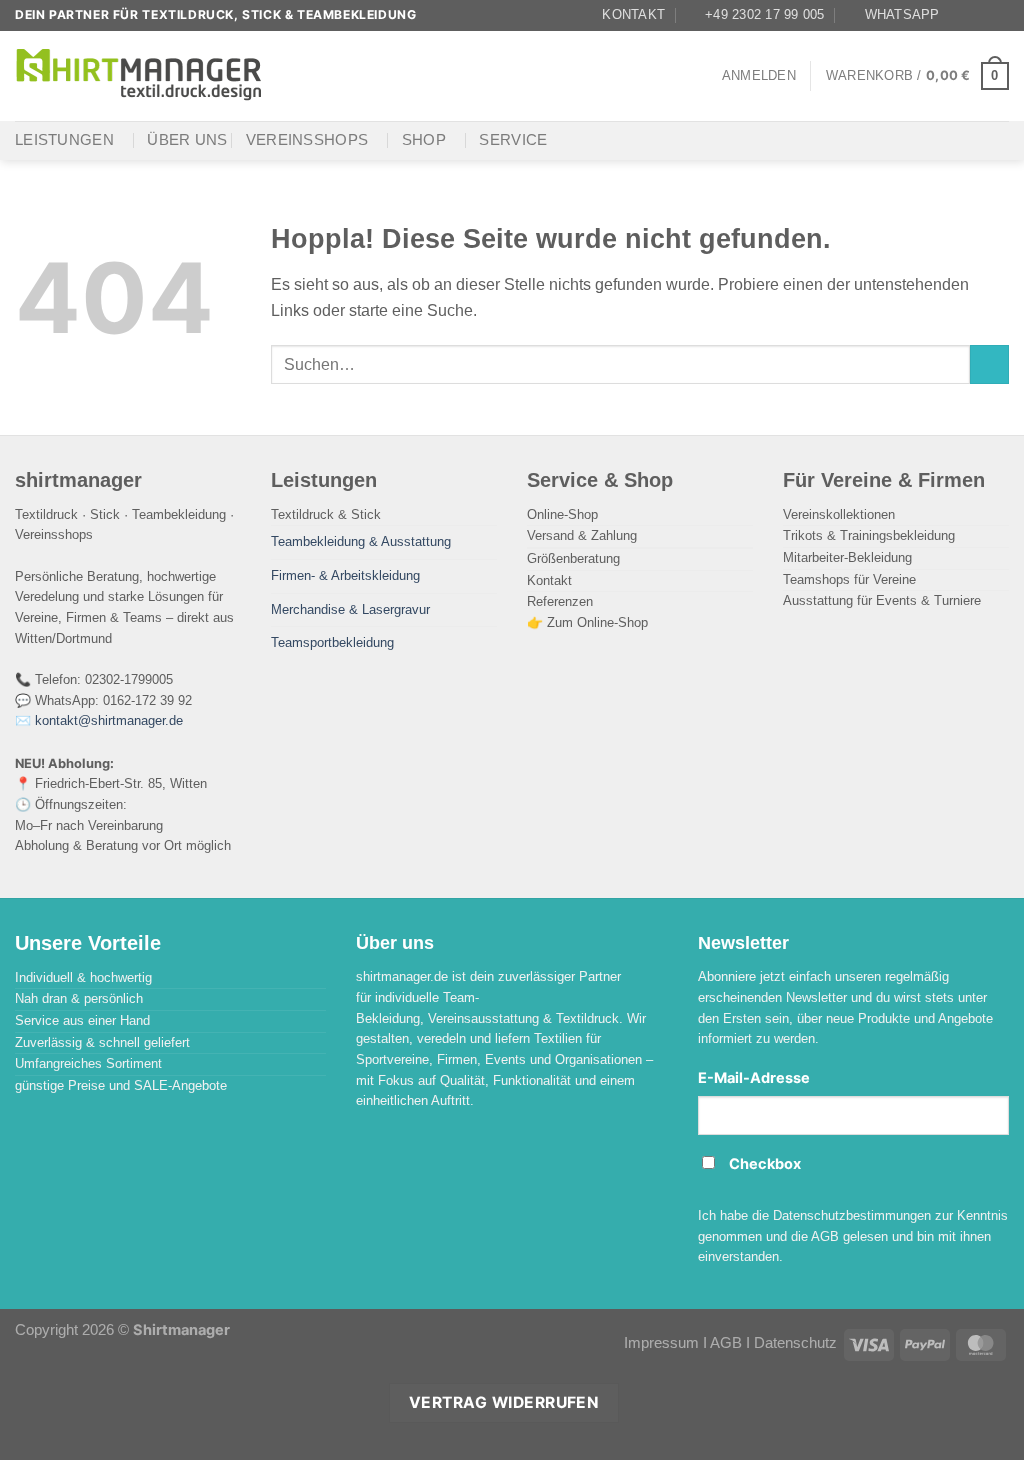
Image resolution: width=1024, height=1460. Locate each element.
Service (513, 140)
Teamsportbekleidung (332, 642)
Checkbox (765, 1164)
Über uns (187, 140)
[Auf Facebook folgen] (961, 15)
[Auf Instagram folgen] (980, 15)
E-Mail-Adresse (754, 1078)
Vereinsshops (307, 140)
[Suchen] (303, 75)
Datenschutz (795, 1343)
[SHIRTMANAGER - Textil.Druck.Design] (140, 75)
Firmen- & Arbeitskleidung (345, 575)
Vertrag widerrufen (504, 1402)
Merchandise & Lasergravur (350, 609)
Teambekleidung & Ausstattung (361, 541)
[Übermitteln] (989, 365)
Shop (424, 140)
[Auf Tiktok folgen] (999, 15)
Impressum (661, 1343)
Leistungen (64, 140)
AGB (726, 1343)
